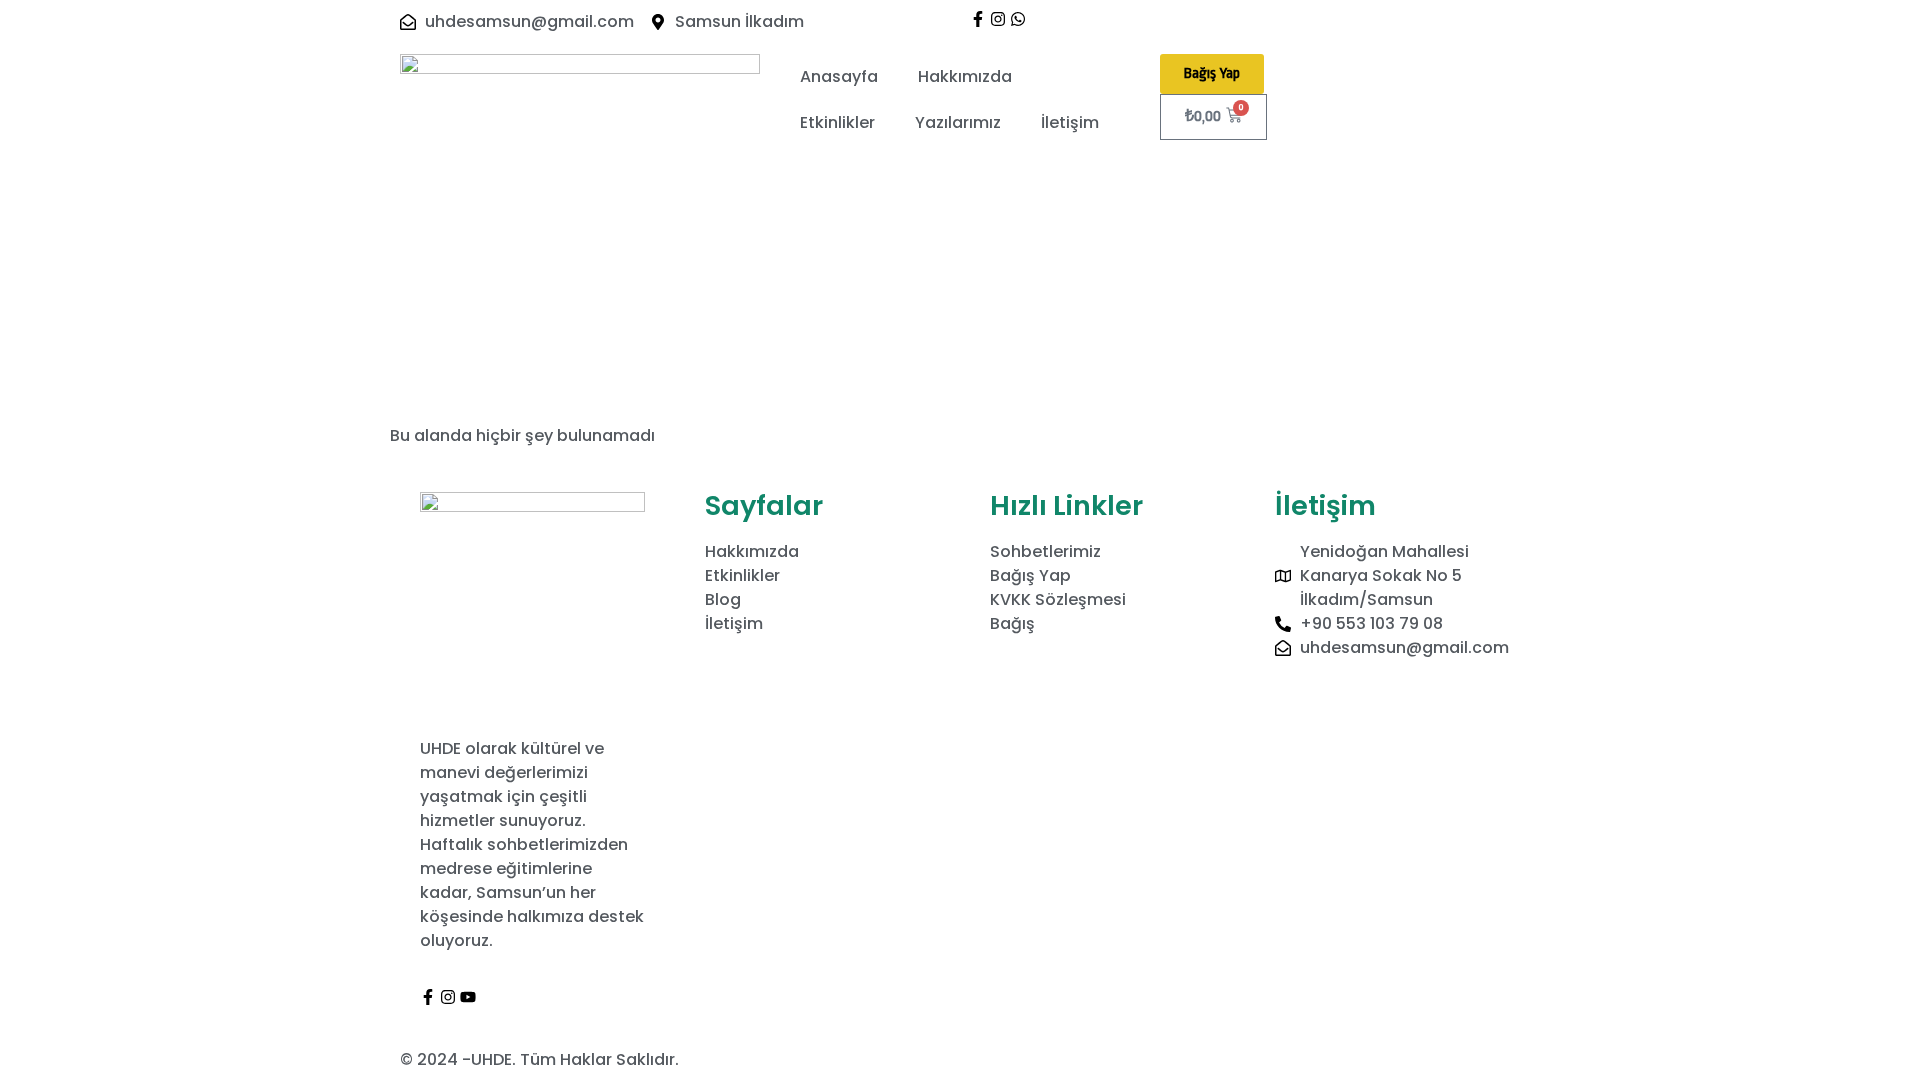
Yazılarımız (958, 122)
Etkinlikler (837, 122)
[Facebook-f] (978, 19)
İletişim (1070, 122)
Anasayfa (839, 76)
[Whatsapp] (1018, 19)
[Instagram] (998, 19)
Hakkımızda (965, 76)
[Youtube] (468, 997)
